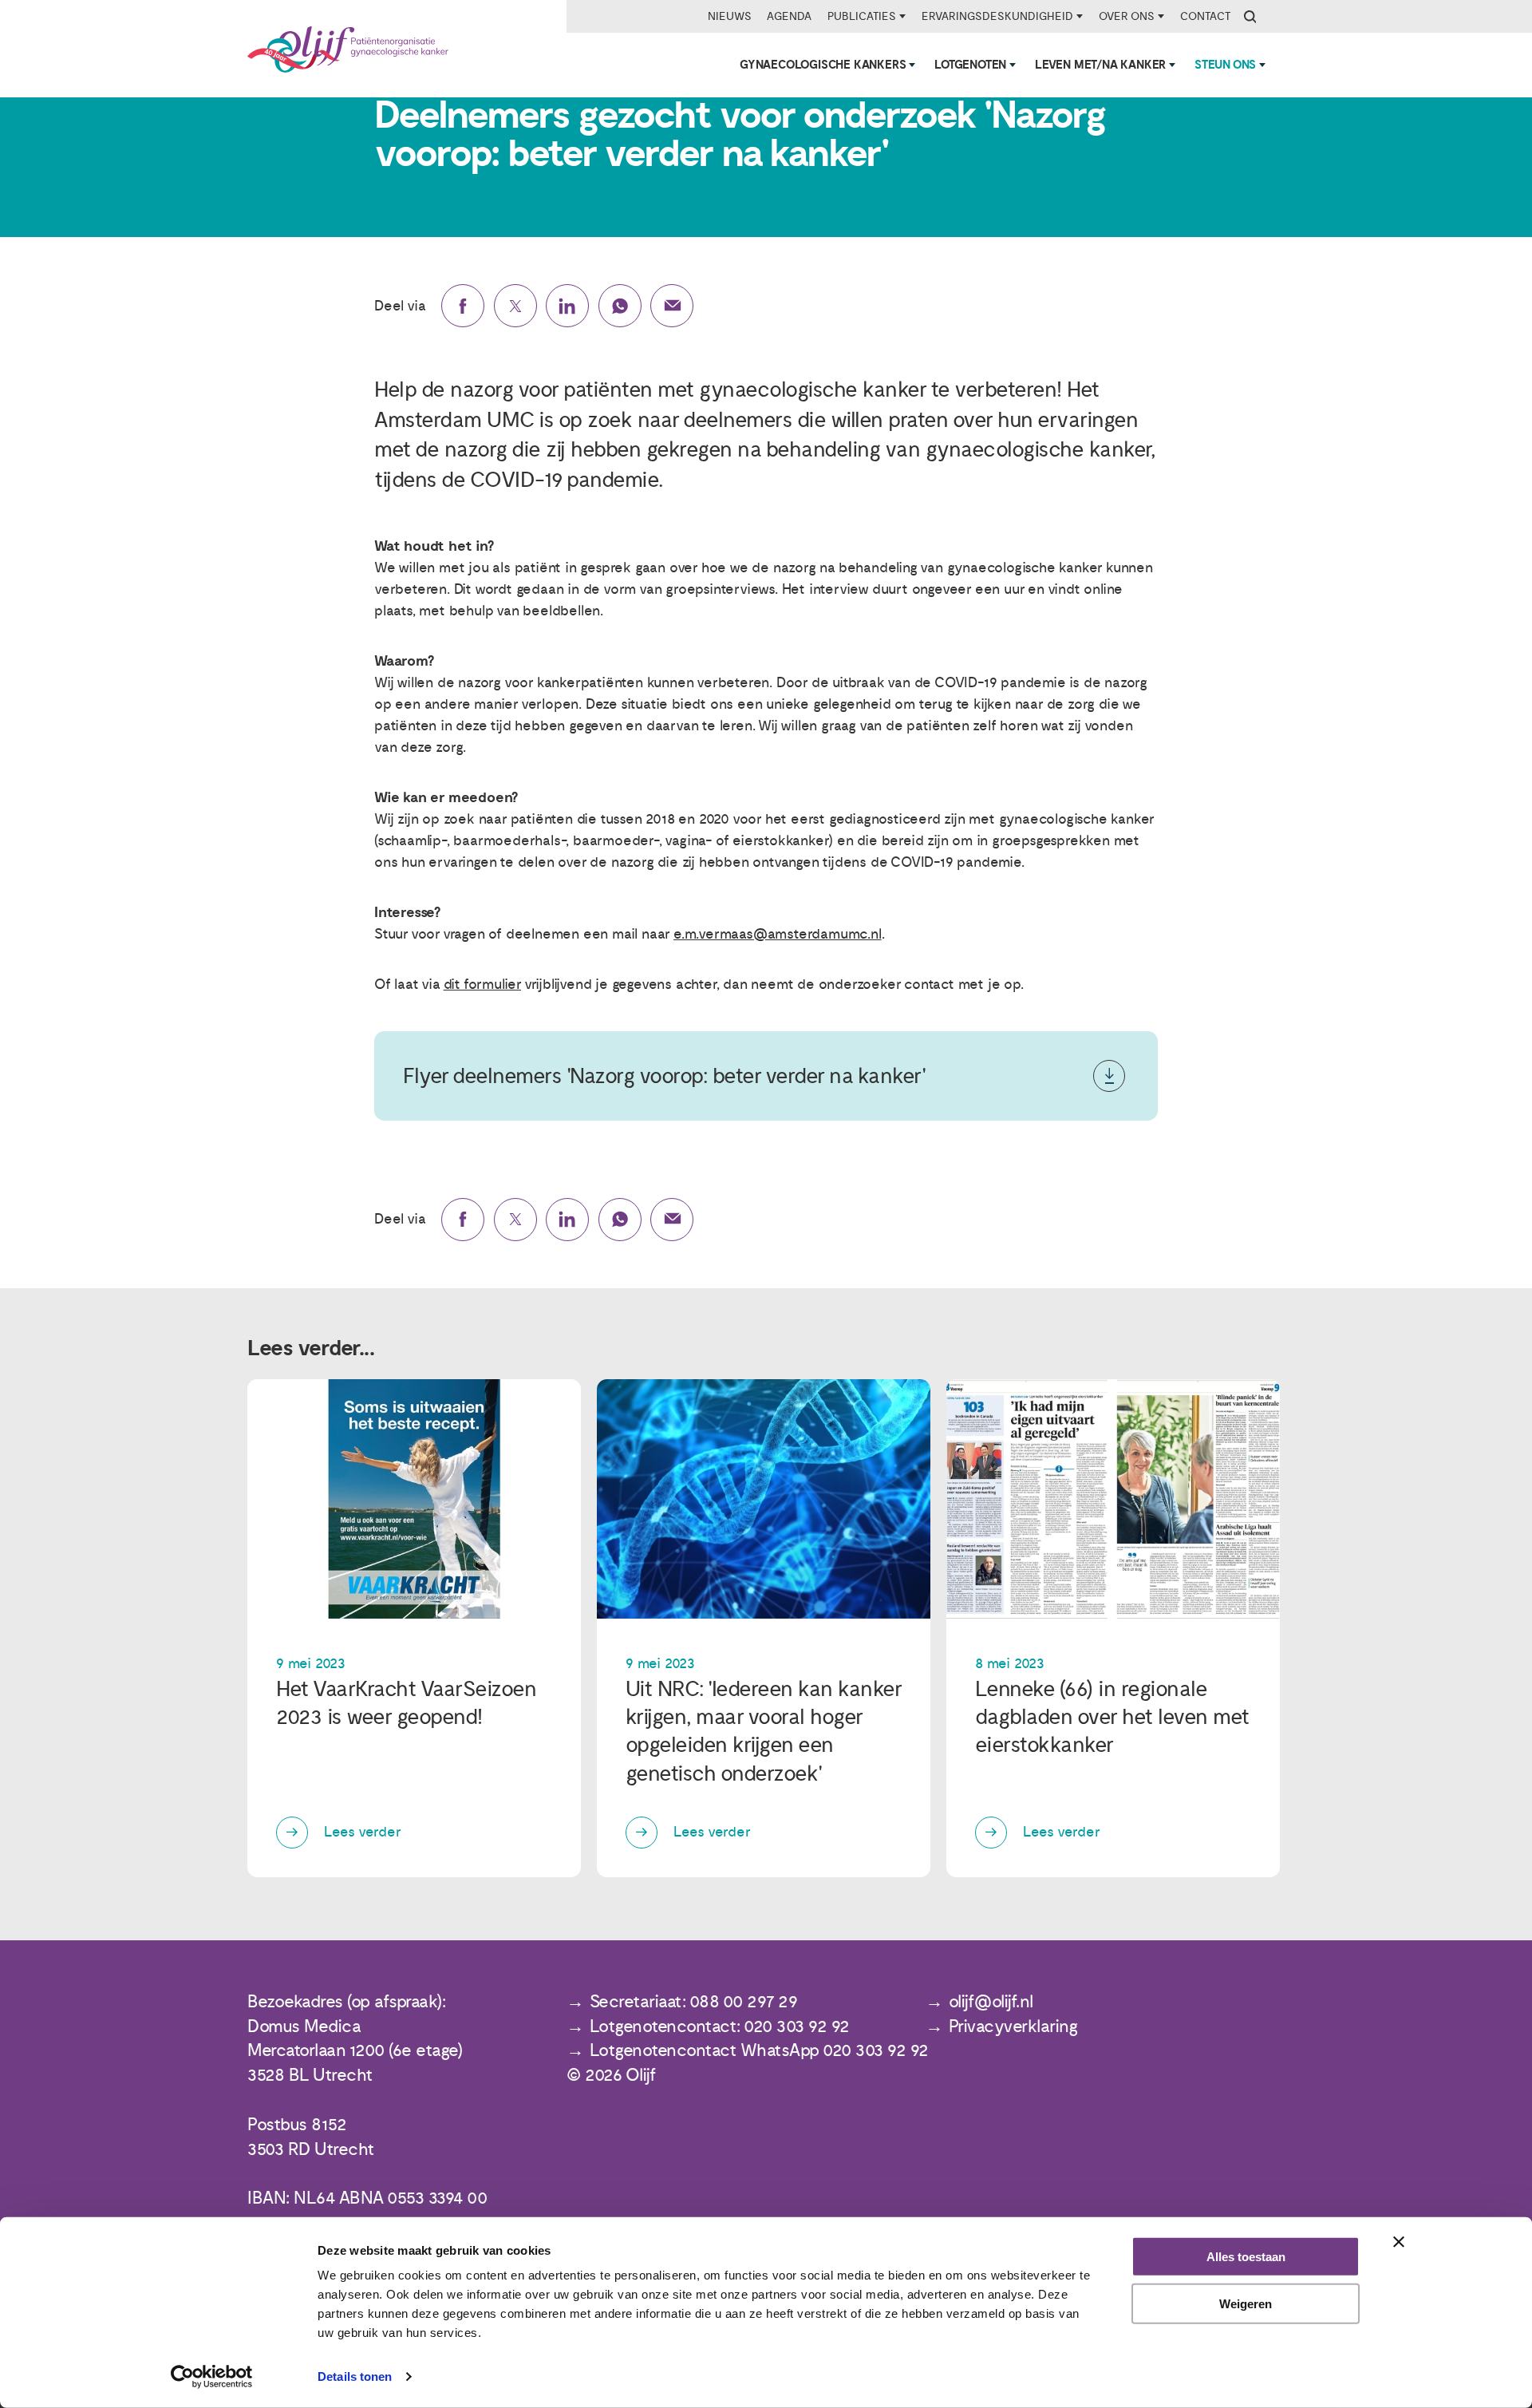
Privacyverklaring (1013, 2027)
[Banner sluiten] (1399, 2242)
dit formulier (482, 985)
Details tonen (355, 2376)
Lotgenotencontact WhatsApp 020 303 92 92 (759, 2051)
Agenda (789, 16)
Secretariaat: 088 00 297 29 (694, 2002)
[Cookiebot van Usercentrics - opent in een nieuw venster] (212, 2377)
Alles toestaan (1246, 2257)
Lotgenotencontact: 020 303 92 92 (720, 2027)
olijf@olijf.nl (991, 2002)
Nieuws (730, 16)
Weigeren (1246, 2304)
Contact (1205, 16)
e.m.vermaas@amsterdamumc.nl (778, 934)
